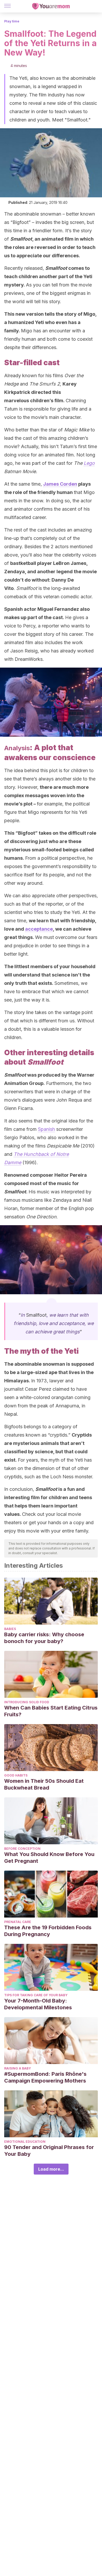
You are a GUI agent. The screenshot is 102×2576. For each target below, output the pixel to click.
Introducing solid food (27, 1702)
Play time (12, 21)
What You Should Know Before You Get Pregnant (49, 1858)
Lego (89, 463)
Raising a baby (18, 2068)
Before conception (22, 1849)
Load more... (51, 2169)
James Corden (60, 484)
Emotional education (25, 2142)
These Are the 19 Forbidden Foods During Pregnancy (48, 1931)
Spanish (46, 1129)
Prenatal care (18, 1922)
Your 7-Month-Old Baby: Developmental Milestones (38, 2004)
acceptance (39, 929)
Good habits (16, 1775)
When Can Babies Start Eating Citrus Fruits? (51, 1711)
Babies (10, 1629)
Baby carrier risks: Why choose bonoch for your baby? (44, 1638)
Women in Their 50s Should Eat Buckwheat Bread (44, 1784)
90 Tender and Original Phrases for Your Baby (49, 2151)
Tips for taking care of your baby (36, 1995)
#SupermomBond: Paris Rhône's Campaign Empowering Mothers (45, 2077)
